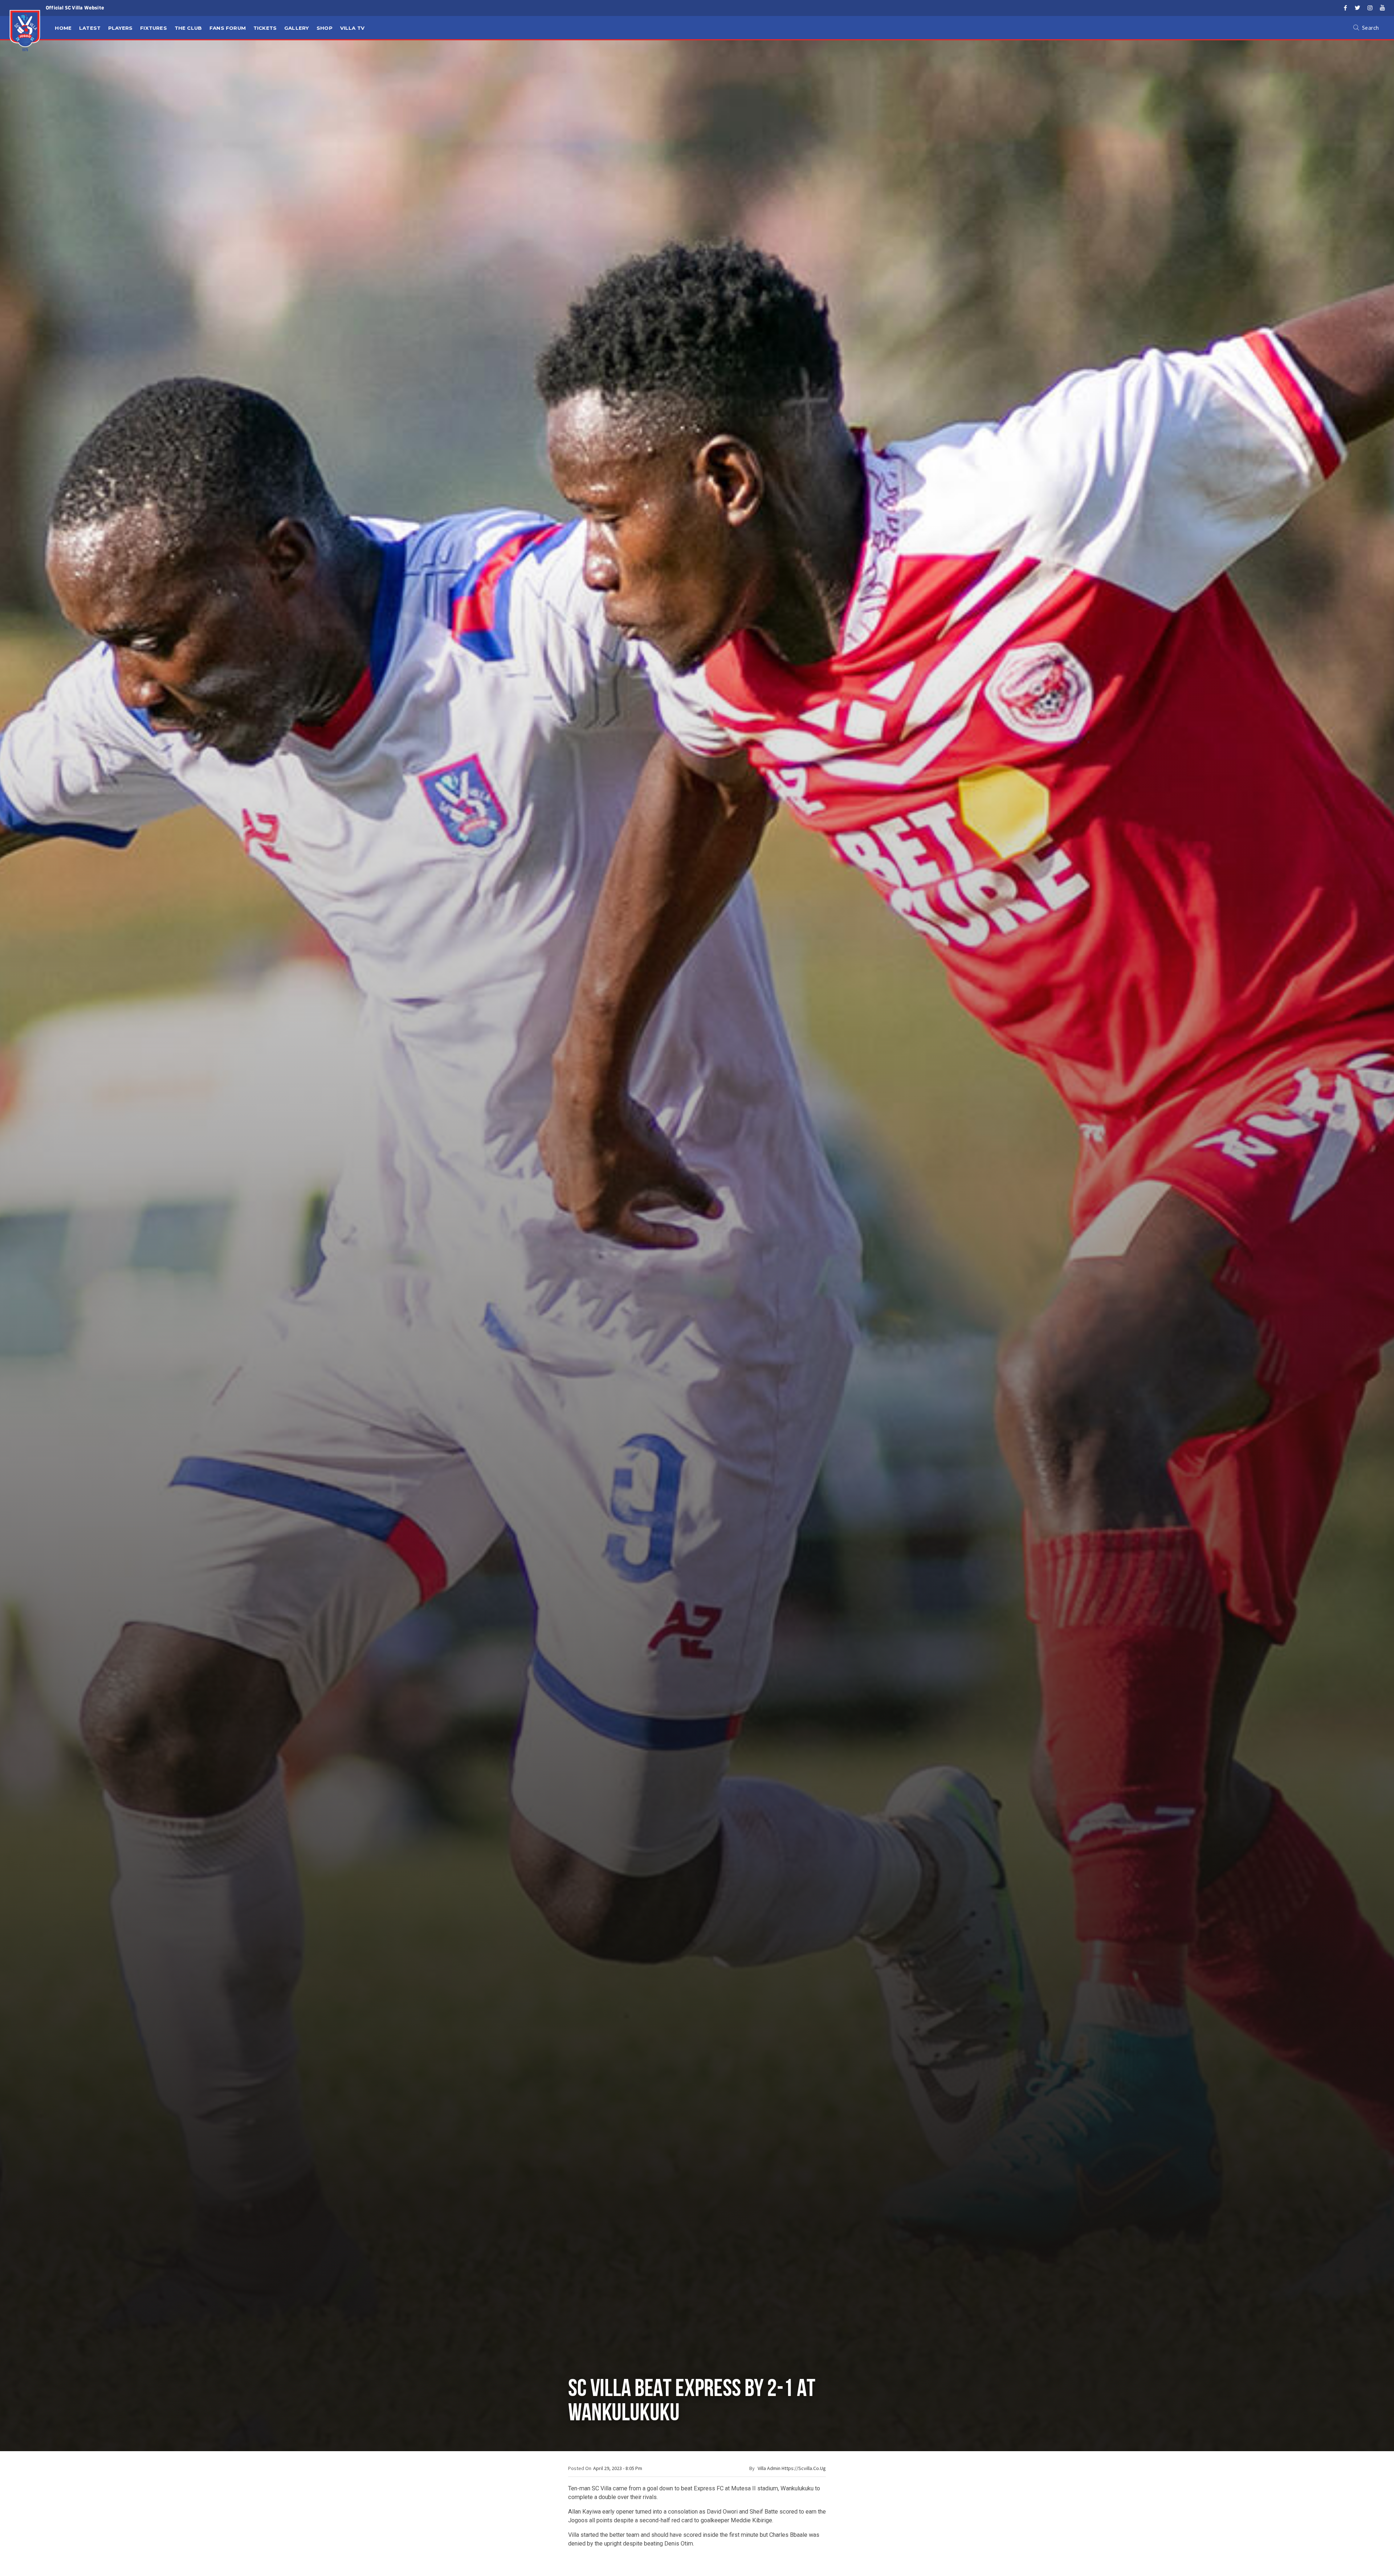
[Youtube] (1382, 8)
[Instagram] (1370, 8)
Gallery (297, 28)
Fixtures (154, 28)
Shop (325, 28)
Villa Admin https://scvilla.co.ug (792, 2468)
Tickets (265, 28)
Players (120, 28)
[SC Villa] (25, 31)
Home (63, 28)
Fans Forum (228, 28)
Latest (90, 28)
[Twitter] (1358, 8)
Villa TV (352, 28)
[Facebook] (1345, 8)
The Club (188, 28)
